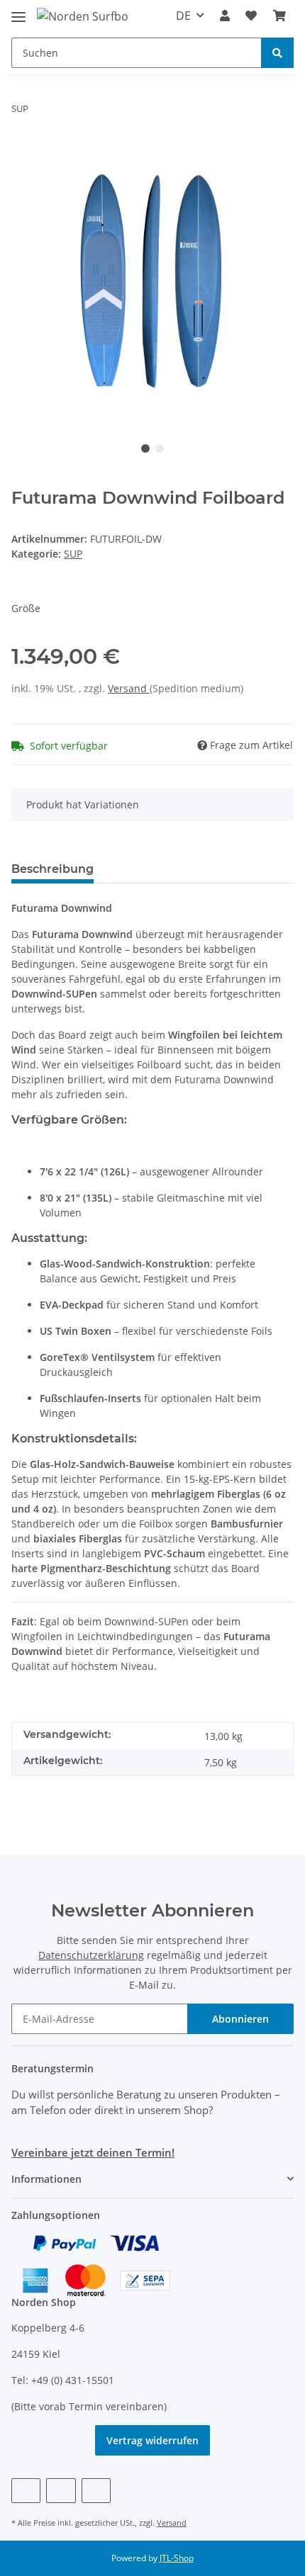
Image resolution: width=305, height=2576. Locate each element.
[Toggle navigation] (18, 11)
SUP (73, 554)
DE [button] (183, 16)
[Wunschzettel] (251, 16)
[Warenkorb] (279, 16)
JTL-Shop (177, 2558)
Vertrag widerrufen (152, 2440)
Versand (129, 688)
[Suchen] (277, 53)
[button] (225, 16)
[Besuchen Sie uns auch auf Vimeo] (61, 2491)
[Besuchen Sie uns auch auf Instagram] (96, 2491)
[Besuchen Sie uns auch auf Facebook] (26, 2491)
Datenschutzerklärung (91, 1955)
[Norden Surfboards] (83, 16)
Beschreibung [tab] (52, 869)
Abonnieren (240, 2019)
